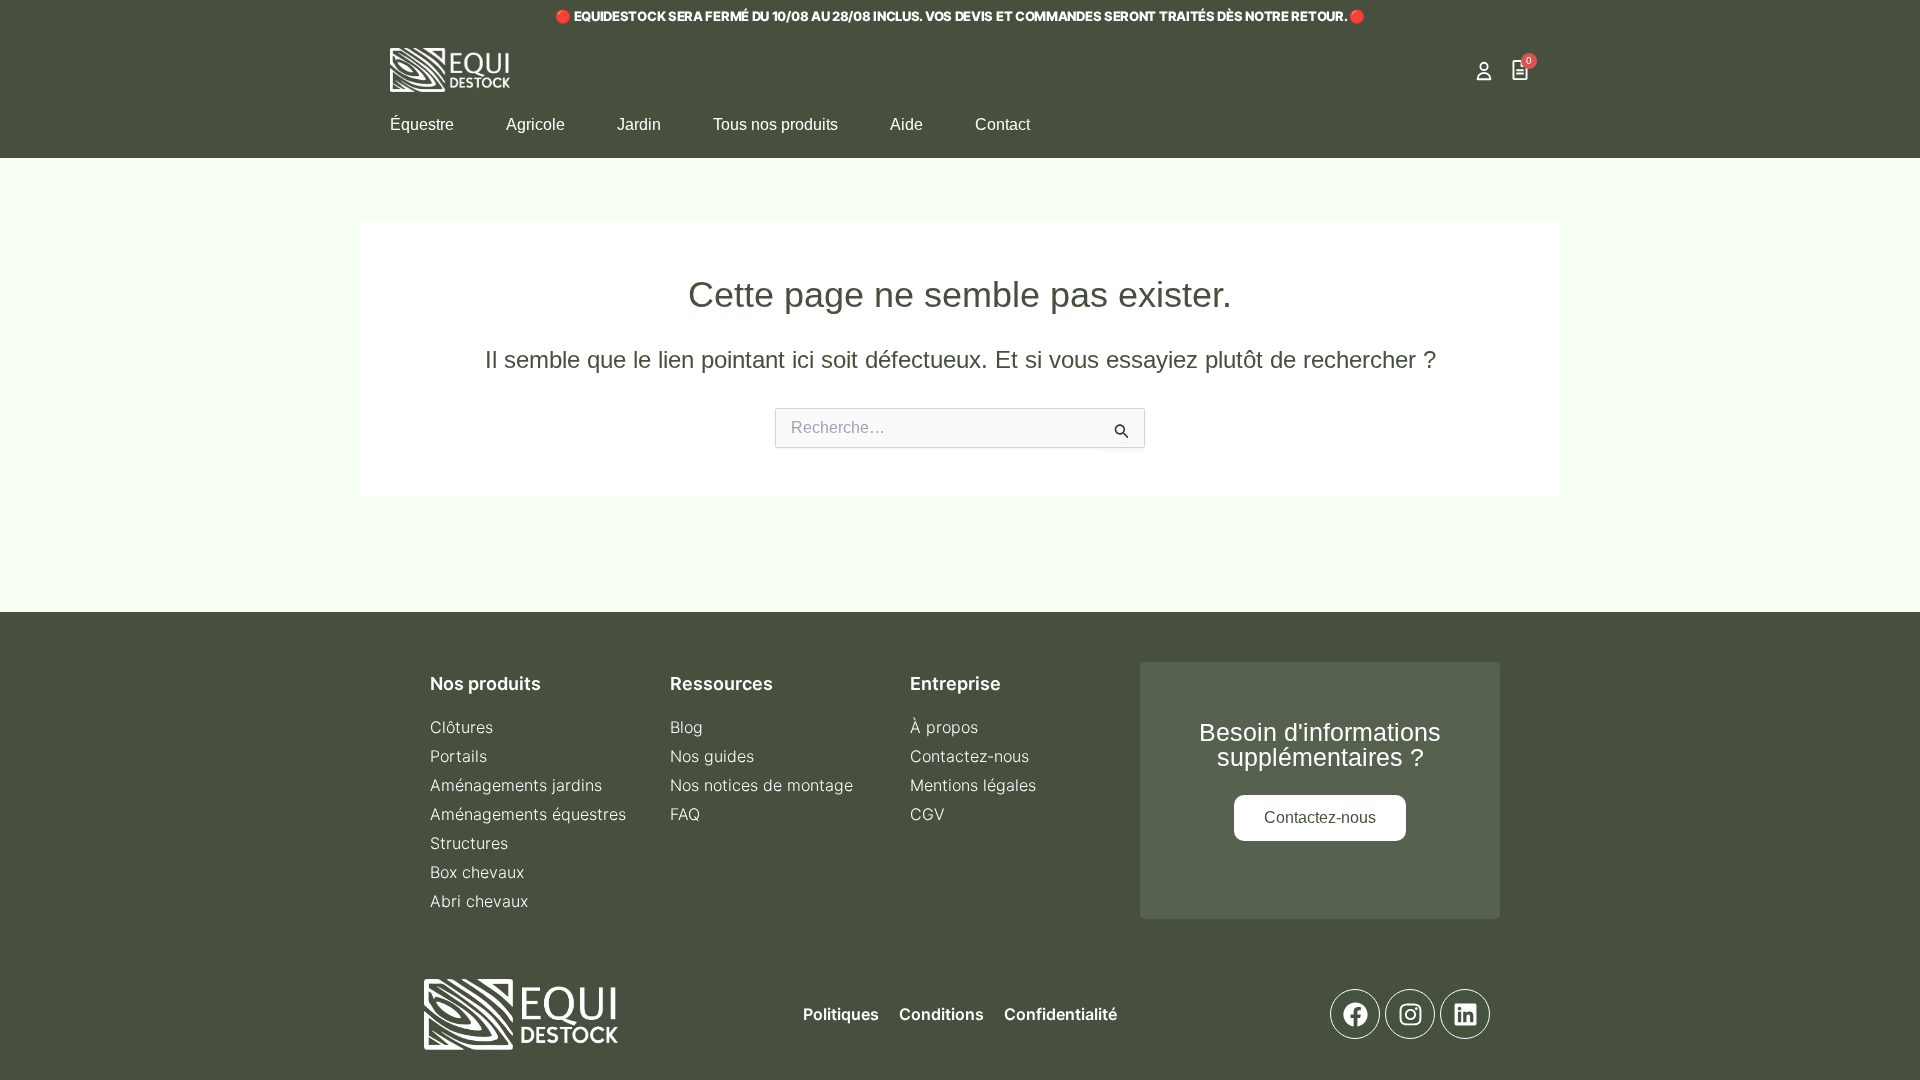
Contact (1002, 124)
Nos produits (485, 683)
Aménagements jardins (516, 785)
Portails (458, 756)
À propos (944, 727)
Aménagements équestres (528, 814)
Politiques (841, 1014)
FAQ (685, 814)
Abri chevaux (479, 901)
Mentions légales (973, 785)
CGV (927, 814)
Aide (906, 124)
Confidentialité (1060, 1014)
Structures (469, 843)
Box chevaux (477, 872)
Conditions (941, 1014)
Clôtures (461, 727)
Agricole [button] (535, 124)
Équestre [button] (422, 124)
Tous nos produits (775, 124)
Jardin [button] (639, 124)
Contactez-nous (969, 756)
